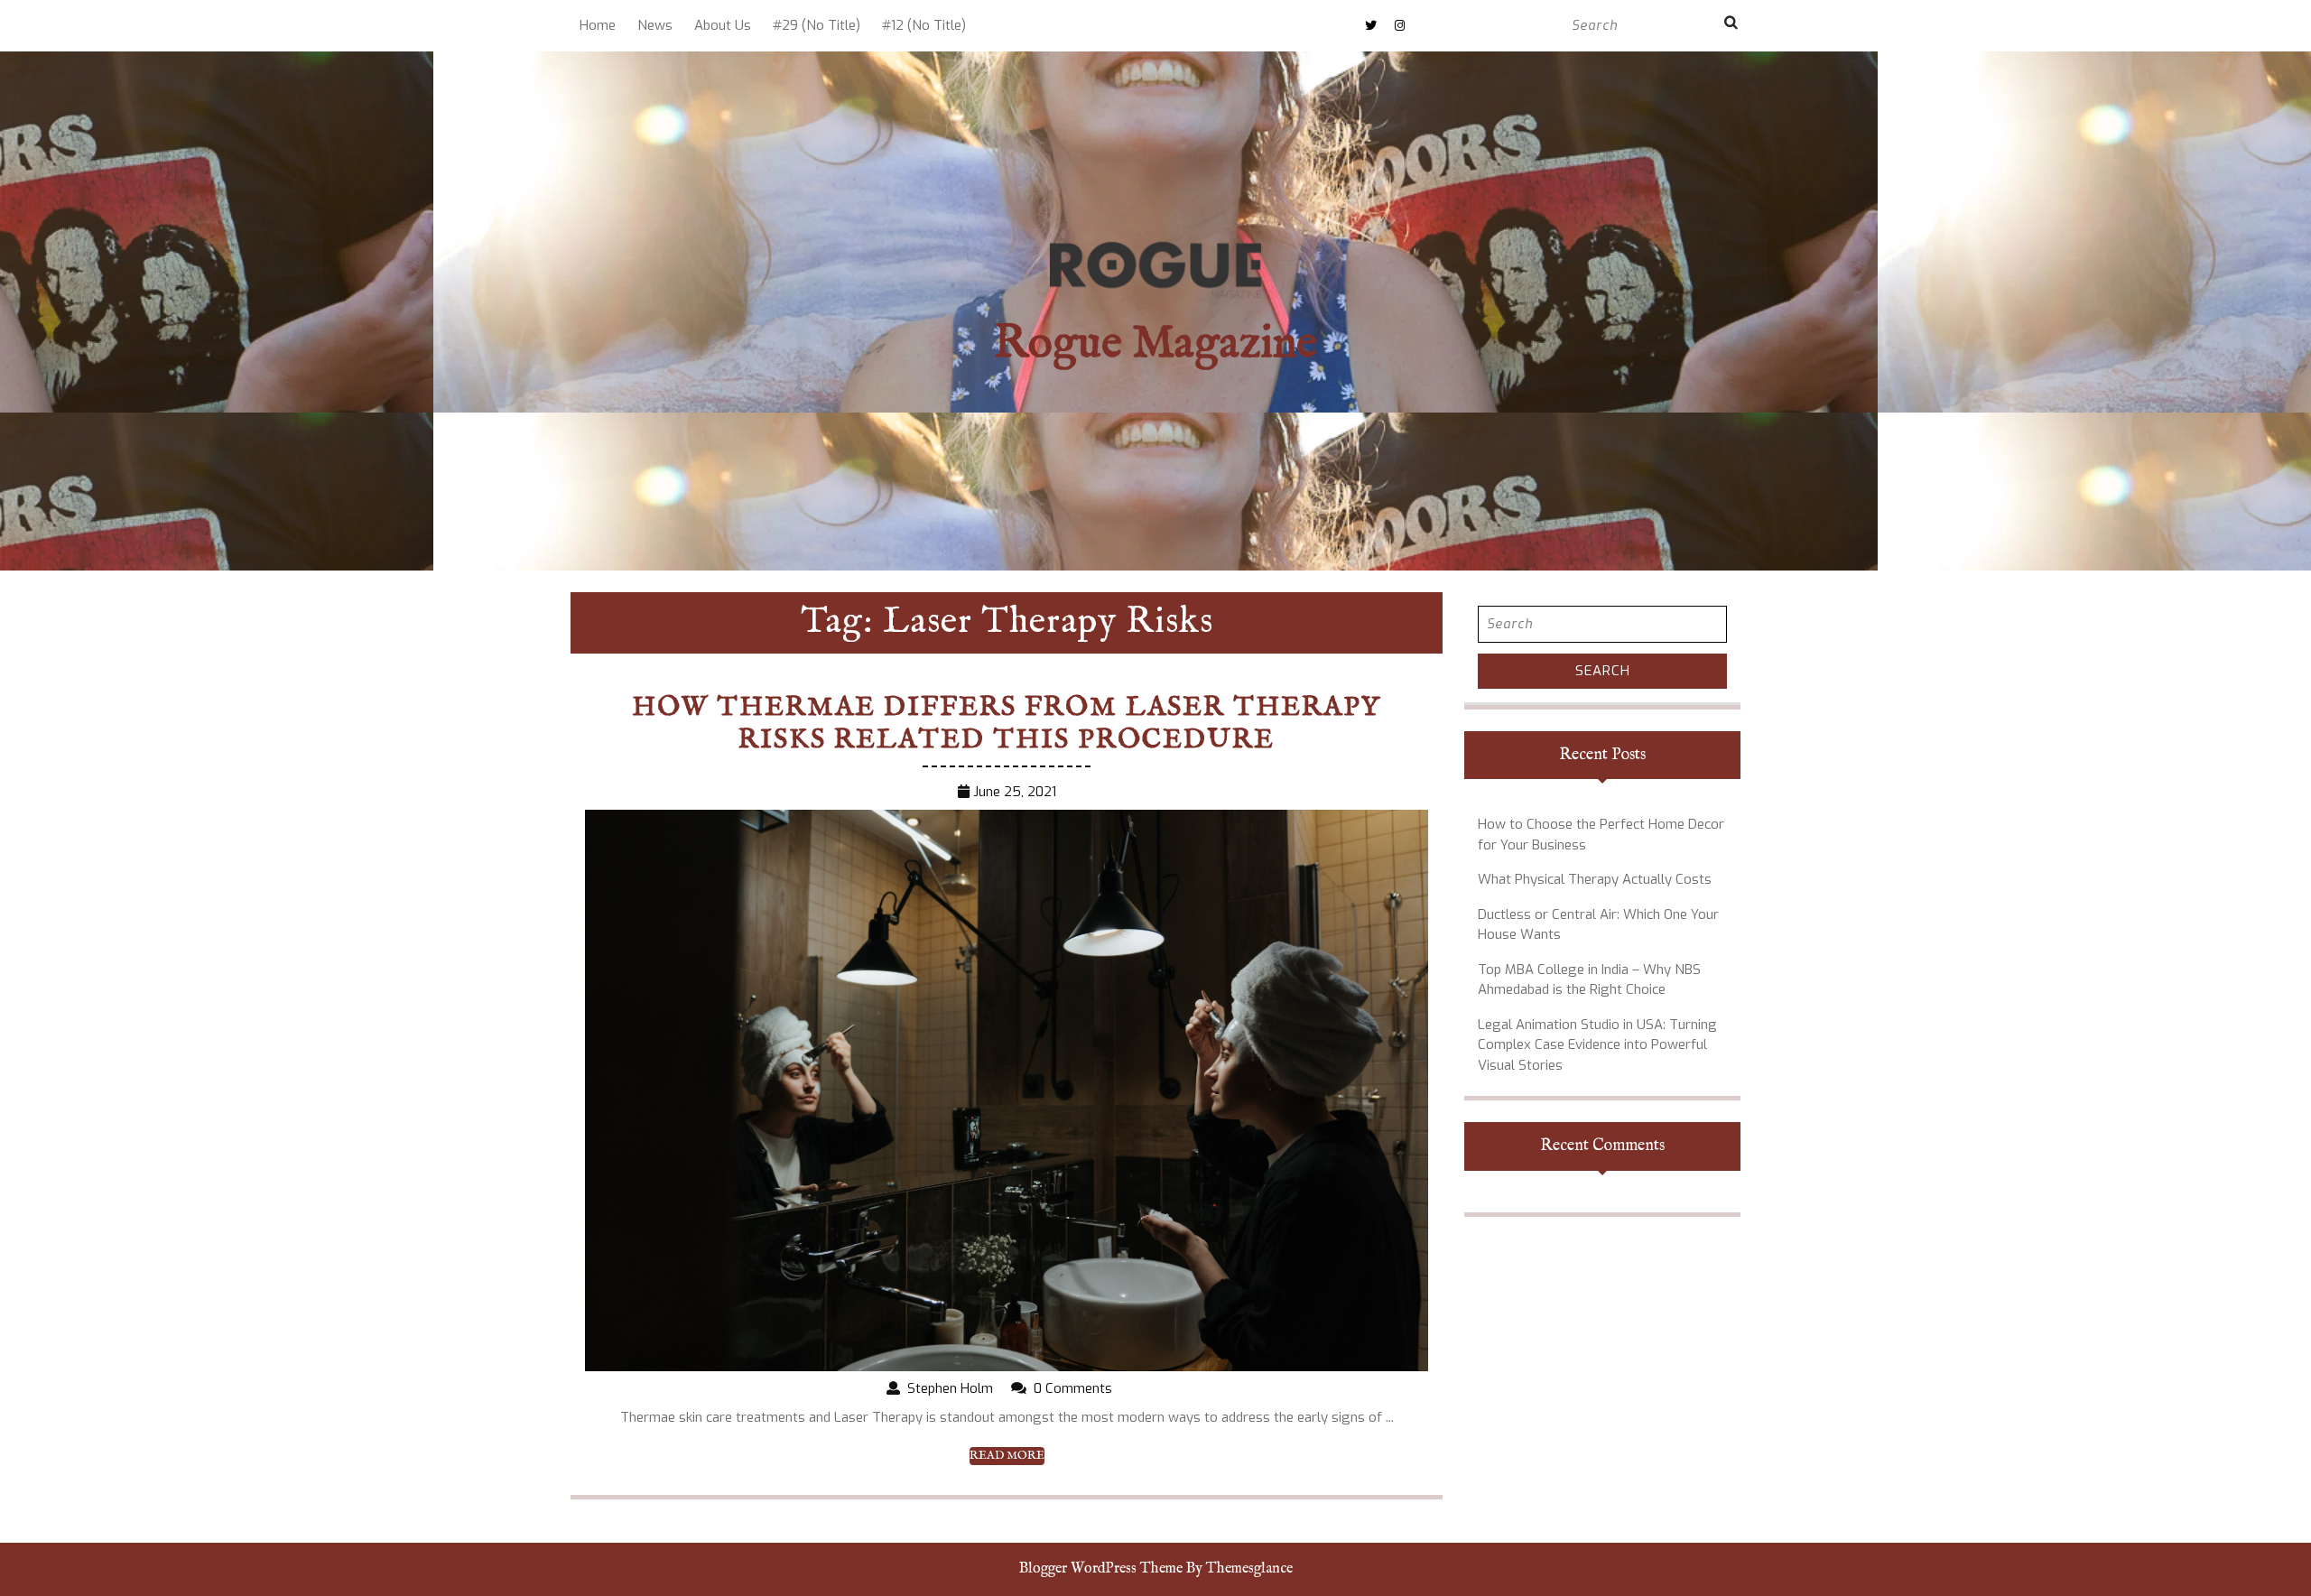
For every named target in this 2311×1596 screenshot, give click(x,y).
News (655, 25)
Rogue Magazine (1155, 344)
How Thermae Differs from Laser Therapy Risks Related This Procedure (1007, 724)
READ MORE (1007, 1456)
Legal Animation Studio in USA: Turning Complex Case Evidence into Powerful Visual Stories (1597, 1045)
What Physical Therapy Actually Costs (1595, 879)
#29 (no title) (817, 25)
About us (723, 25)
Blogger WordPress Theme (1101, 1569)
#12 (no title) (924, 25)
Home (598, 25)
